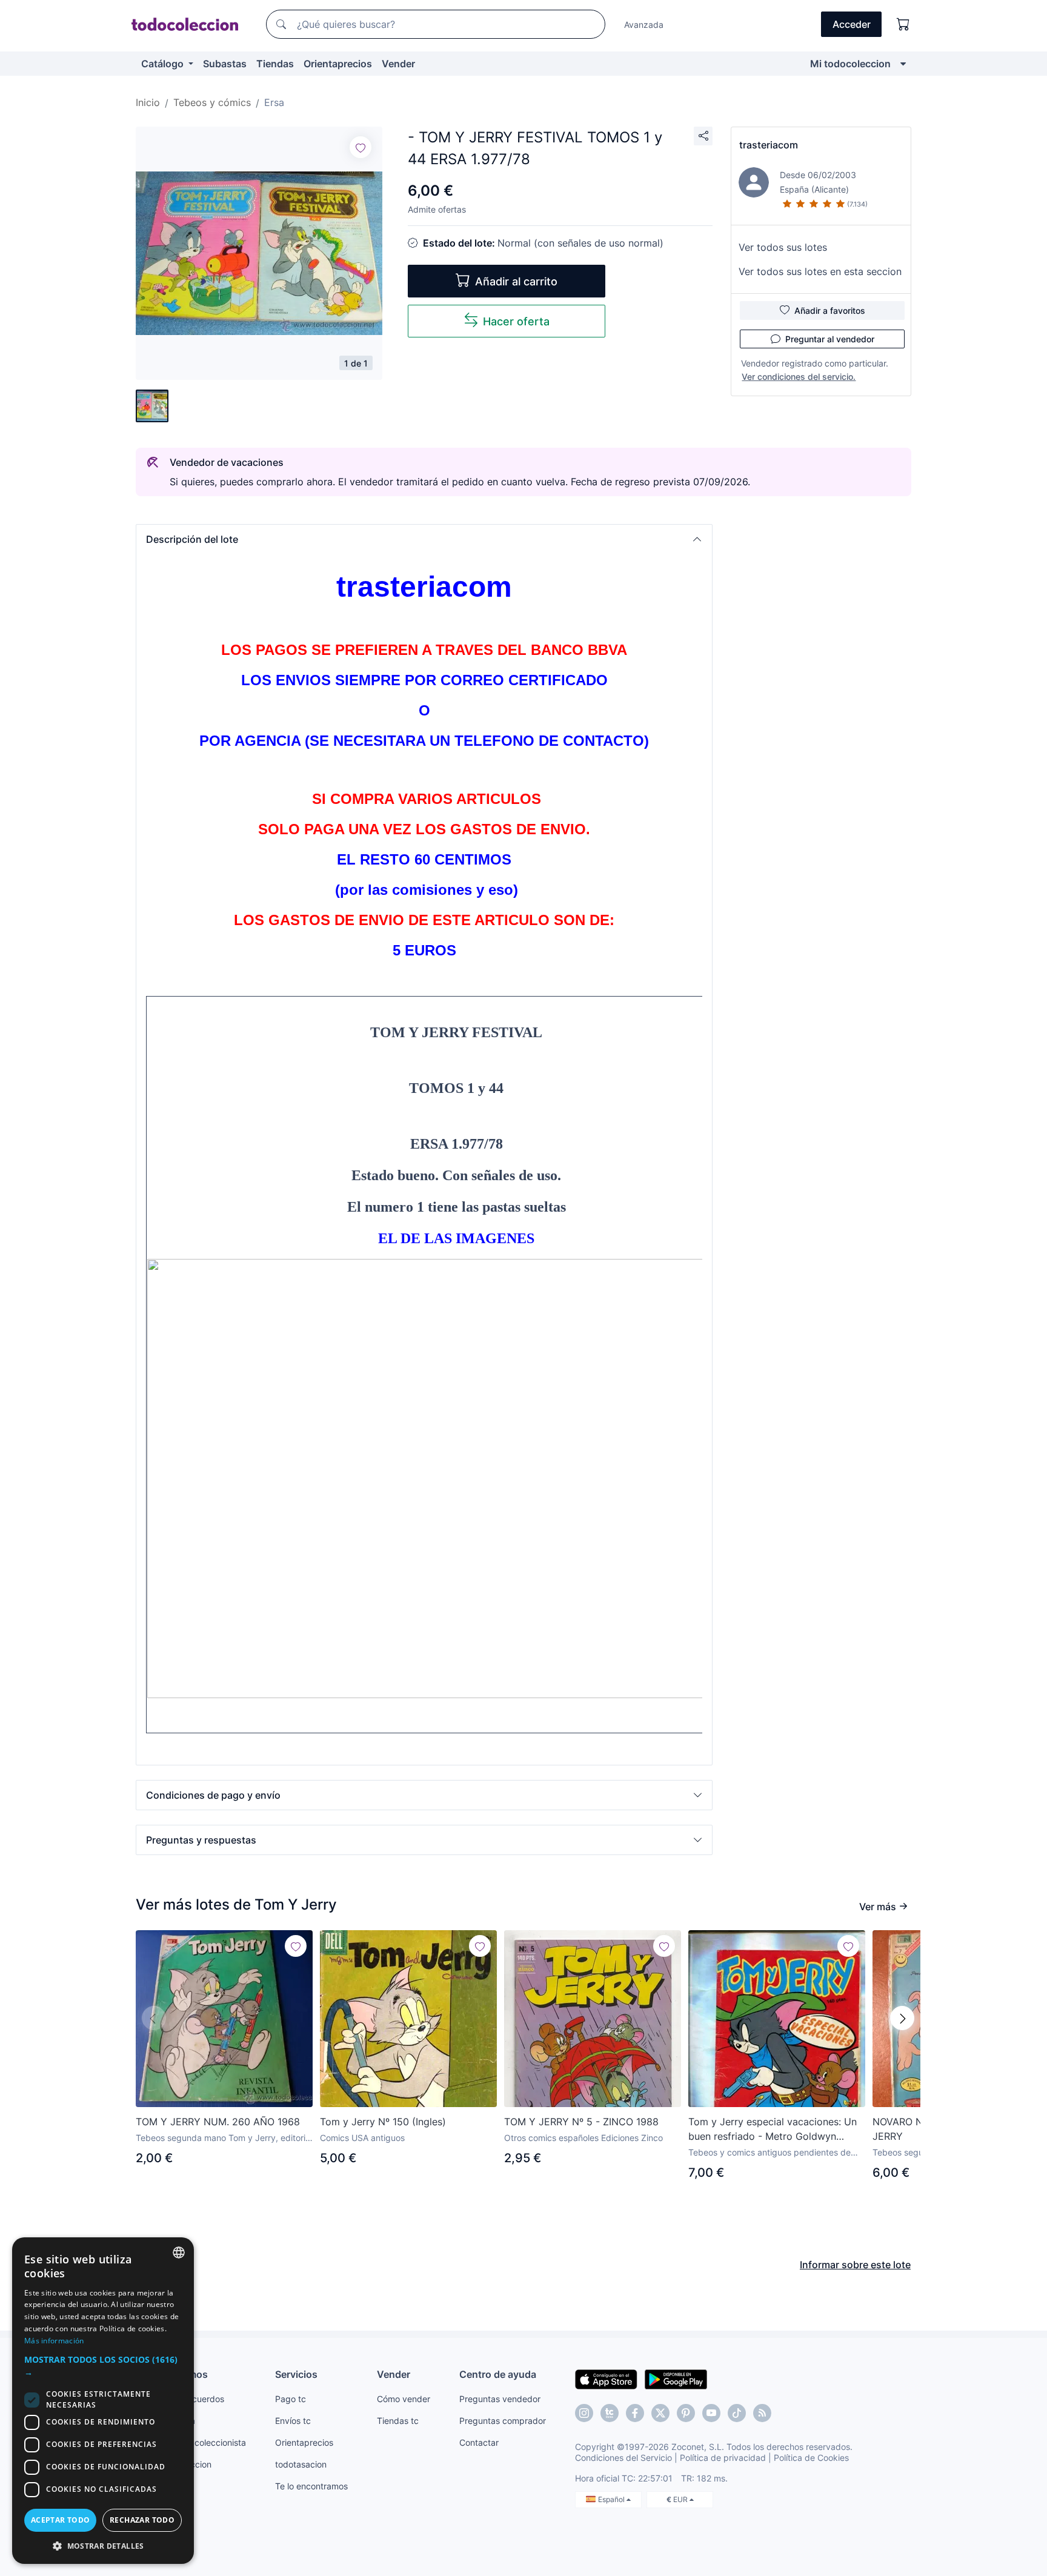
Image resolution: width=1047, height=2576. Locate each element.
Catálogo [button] (164, 64)
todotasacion (301, 2464)
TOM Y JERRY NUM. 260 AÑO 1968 (218, 2122)
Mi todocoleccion (850, 64)
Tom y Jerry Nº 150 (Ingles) (383, 2122)
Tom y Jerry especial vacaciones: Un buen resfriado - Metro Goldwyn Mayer (773, 2130)
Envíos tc (293, 2421)
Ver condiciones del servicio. (799, 377)
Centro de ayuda (498, 2374)
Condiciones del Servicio (623, 2458)
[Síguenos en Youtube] (711, 2413)
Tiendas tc (398, 2421)
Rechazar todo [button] (142, 2520)
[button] (424, 539)
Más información (54, 2341)
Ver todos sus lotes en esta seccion (820, 271)
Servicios (296, 2374)
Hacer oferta (516, 321)
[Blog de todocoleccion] (762, 2413)
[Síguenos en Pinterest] (686, 2413)
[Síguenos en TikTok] (737, 2413)
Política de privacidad (723, 2458)
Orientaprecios (338, 64)
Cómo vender (404, 2399)
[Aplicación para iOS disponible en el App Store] (606, 2378)
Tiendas (275, 64)
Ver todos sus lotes (783, 247)
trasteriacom (769, 145)
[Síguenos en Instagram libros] (610, 2413)
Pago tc (291, 2399)
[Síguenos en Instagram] (584, 2413)
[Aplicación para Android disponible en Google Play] (676, 2378)
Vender (398, 64)
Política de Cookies (811, 2458)
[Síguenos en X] (660, 2413)
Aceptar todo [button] (61, 2520)
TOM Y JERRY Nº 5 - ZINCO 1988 (581, 2122)
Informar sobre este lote (855, 2265)
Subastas (225, 64)
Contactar (479, 2442)
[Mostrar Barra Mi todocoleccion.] (903, 64)
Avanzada (644, 25)
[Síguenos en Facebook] (635, 2413)
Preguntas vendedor (500, 2399)
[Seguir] (361, 147)
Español (612, 2499)
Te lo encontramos (311, 2486)
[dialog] (103, 2401)
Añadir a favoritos (830, 310)
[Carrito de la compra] (903, 24)
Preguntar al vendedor (830, 339)
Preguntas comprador (503, 2421)
